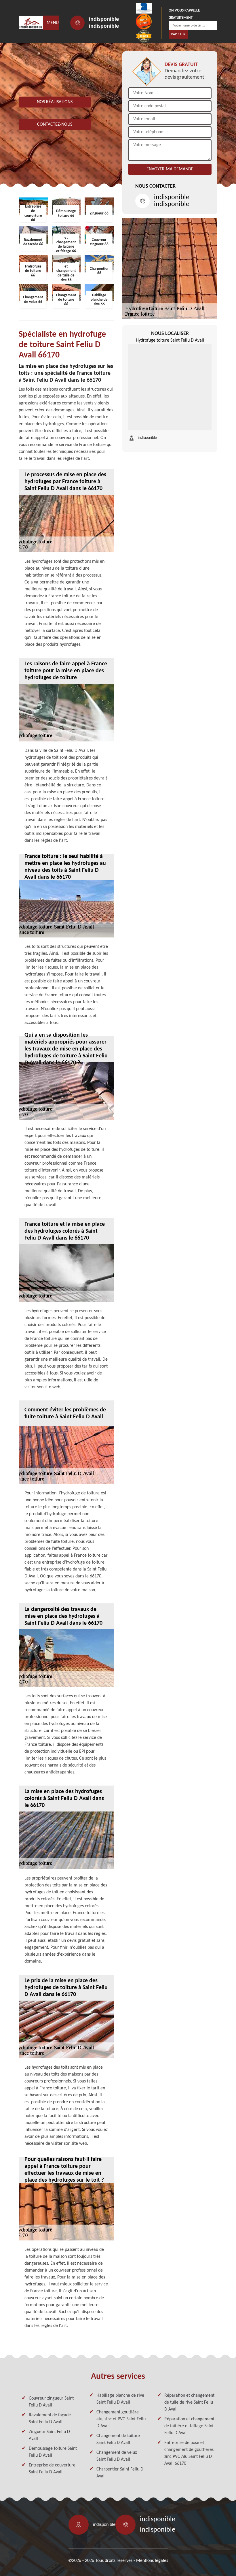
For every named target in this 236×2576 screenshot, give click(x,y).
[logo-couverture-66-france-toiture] (31, 23)
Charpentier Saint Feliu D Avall (120, 2473)
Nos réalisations (55, 102)
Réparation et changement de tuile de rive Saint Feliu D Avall (189, 2402)
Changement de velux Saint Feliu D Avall (117, 2456)
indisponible (104, 19)
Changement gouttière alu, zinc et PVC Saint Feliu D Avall (121, 2419)
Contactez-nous (55, 125)
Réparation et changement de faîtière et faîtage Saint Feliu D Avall (189, 2426)
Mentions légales (152, 2561)
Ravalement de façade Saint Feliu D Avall (50, 2419)
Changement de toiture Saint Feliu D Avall (118, 2439)
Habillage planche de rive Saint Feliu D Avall (120, 2399)
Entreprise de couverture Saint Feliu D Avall (52, 2469)
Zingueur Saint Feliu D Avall (49, 2435)
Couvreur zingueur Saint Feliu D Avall (51, 2402)
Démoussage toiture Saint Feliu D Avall (53, 2452)
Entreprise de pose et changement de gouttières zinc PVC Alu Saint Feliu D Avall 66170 (189, 2453)
